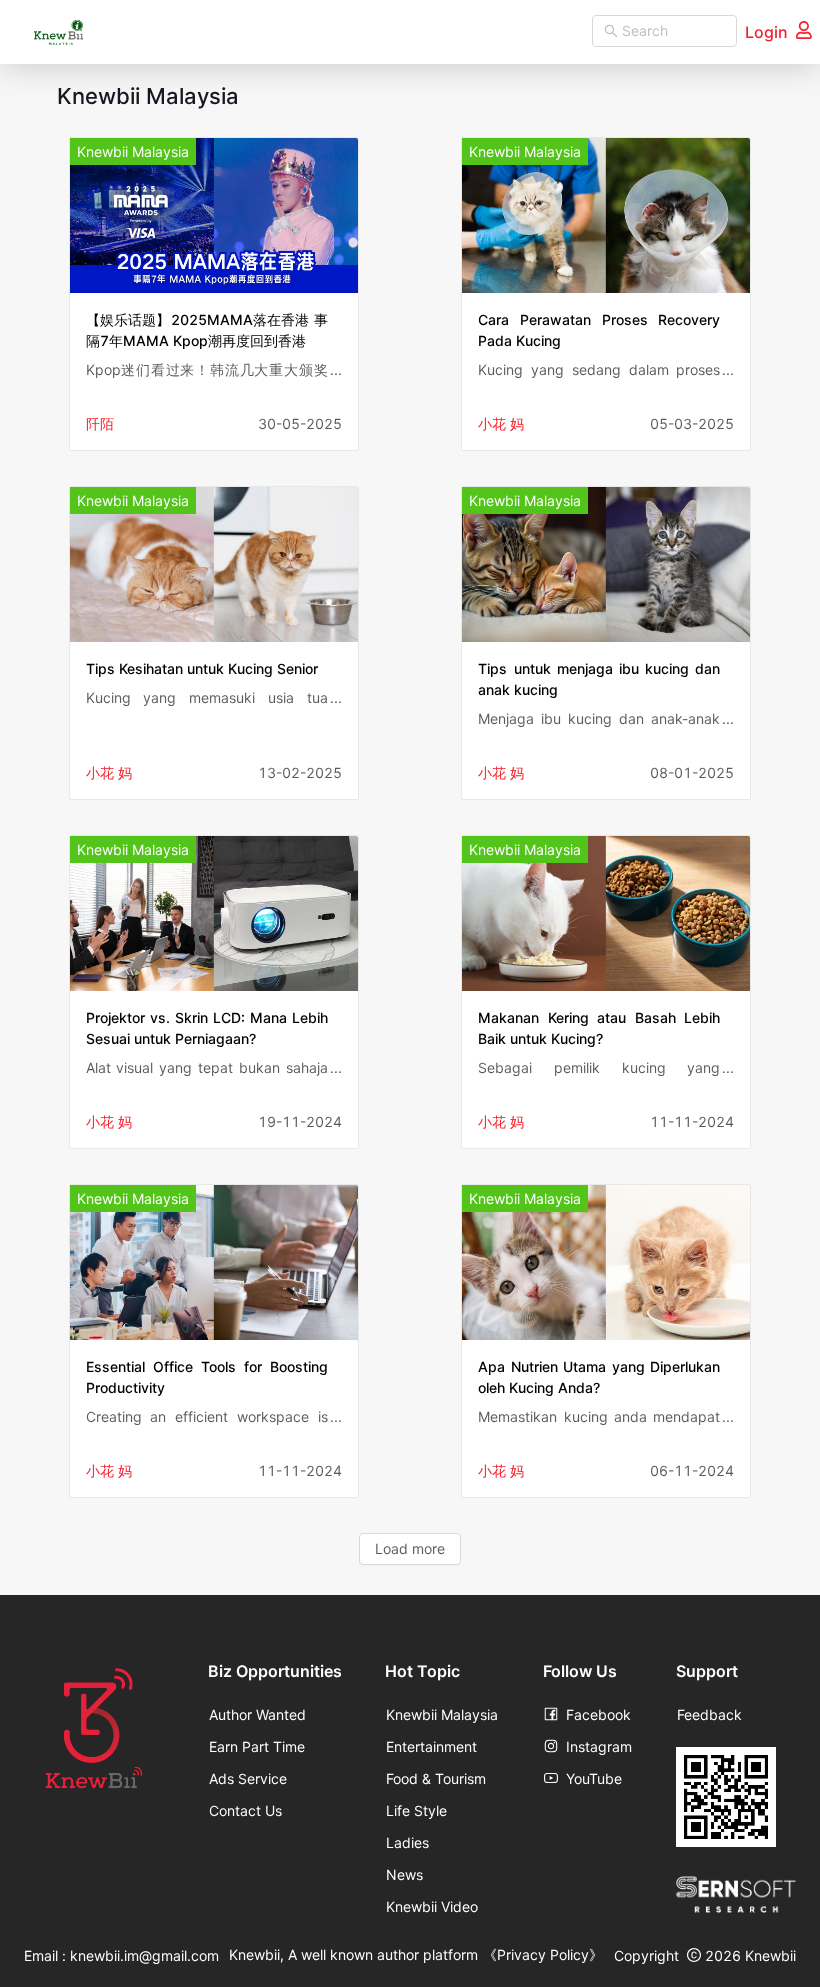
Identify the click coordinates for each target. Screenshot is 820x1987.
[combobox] (664, 31)
